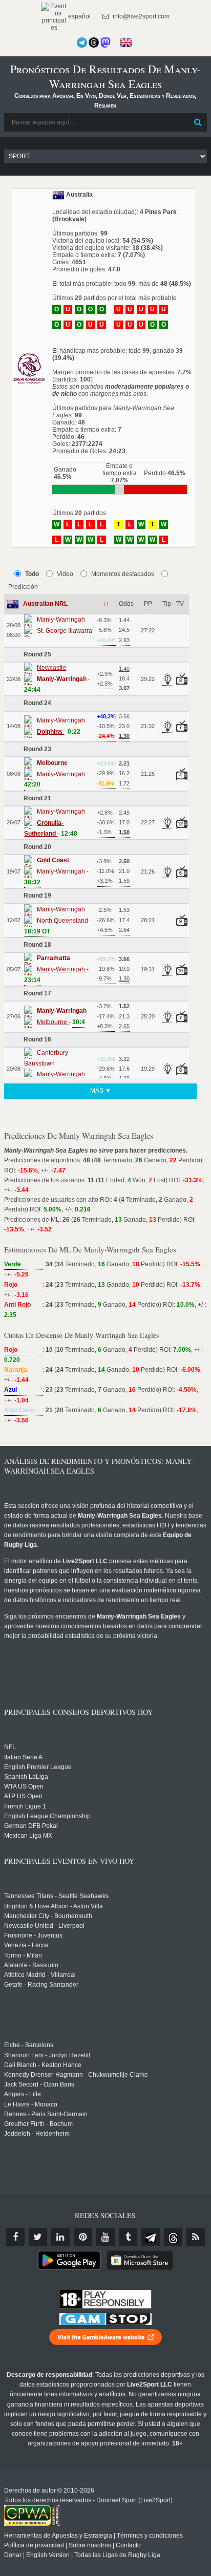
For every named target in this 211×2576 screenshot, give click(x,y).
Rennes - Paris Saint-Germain (46, 2114)
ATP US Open (23, 1796)
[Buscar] (198, 122)
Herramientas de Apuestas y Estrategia (58, 2536)
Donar (13, 2555)
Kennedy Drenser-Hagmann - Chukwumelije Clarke (76, 2075)
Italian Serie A (23, 1757)
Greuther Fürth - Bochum (38, 2124)
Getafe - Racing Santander (41, 1985)
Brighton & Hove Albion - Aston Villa (54, 1906)
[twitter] (38, 2237)
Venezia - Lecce (26, 1945)
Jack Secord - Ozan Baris (39, 2084)
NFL (10, 1747)
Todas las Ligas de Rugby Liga (117, 2555)
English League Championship (47, 1816)
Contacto (128, 2545)
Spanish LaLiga (26, 1777)
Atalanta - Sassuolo (31, 1965)
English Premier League (38, 1767)
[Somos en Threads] (94, 42)
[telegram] (151, 2237)
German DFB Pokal (31, 1826)
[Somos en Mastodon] (105, 42)
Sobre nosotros (90, 2545)
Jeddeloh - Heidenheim (37, 2134)
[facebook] (15, 2237)
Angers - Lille (23, 2094)
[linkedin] (60, 2237)
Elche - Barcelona (29, 2045)
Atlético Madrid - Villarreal (40, 1975)
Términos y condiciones (150, 2536)
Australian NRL (45, 604)
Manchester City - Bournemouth (48, 1916)
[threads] (173, 2237)
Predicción (23, 587)
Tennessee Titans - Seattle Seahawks (56, 1896)
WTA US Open (24, 1786)
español (79, 16)
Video (65, 574)
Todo (32, 574)
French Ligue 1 (25, 1806)
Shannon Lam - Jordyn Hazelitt (47, 2055)
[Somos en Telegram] (82, 42)
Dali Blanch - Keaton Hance (43, 2065)
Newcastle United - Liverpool (44, 1926)
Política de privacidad (34, 2545)
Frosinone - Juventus (33, 1935)
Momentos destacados (123, 574)
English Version (48, 2555)
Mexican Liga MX (28, 1836)
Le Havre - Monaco (31, 2104)
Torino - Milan (23, 1955)
